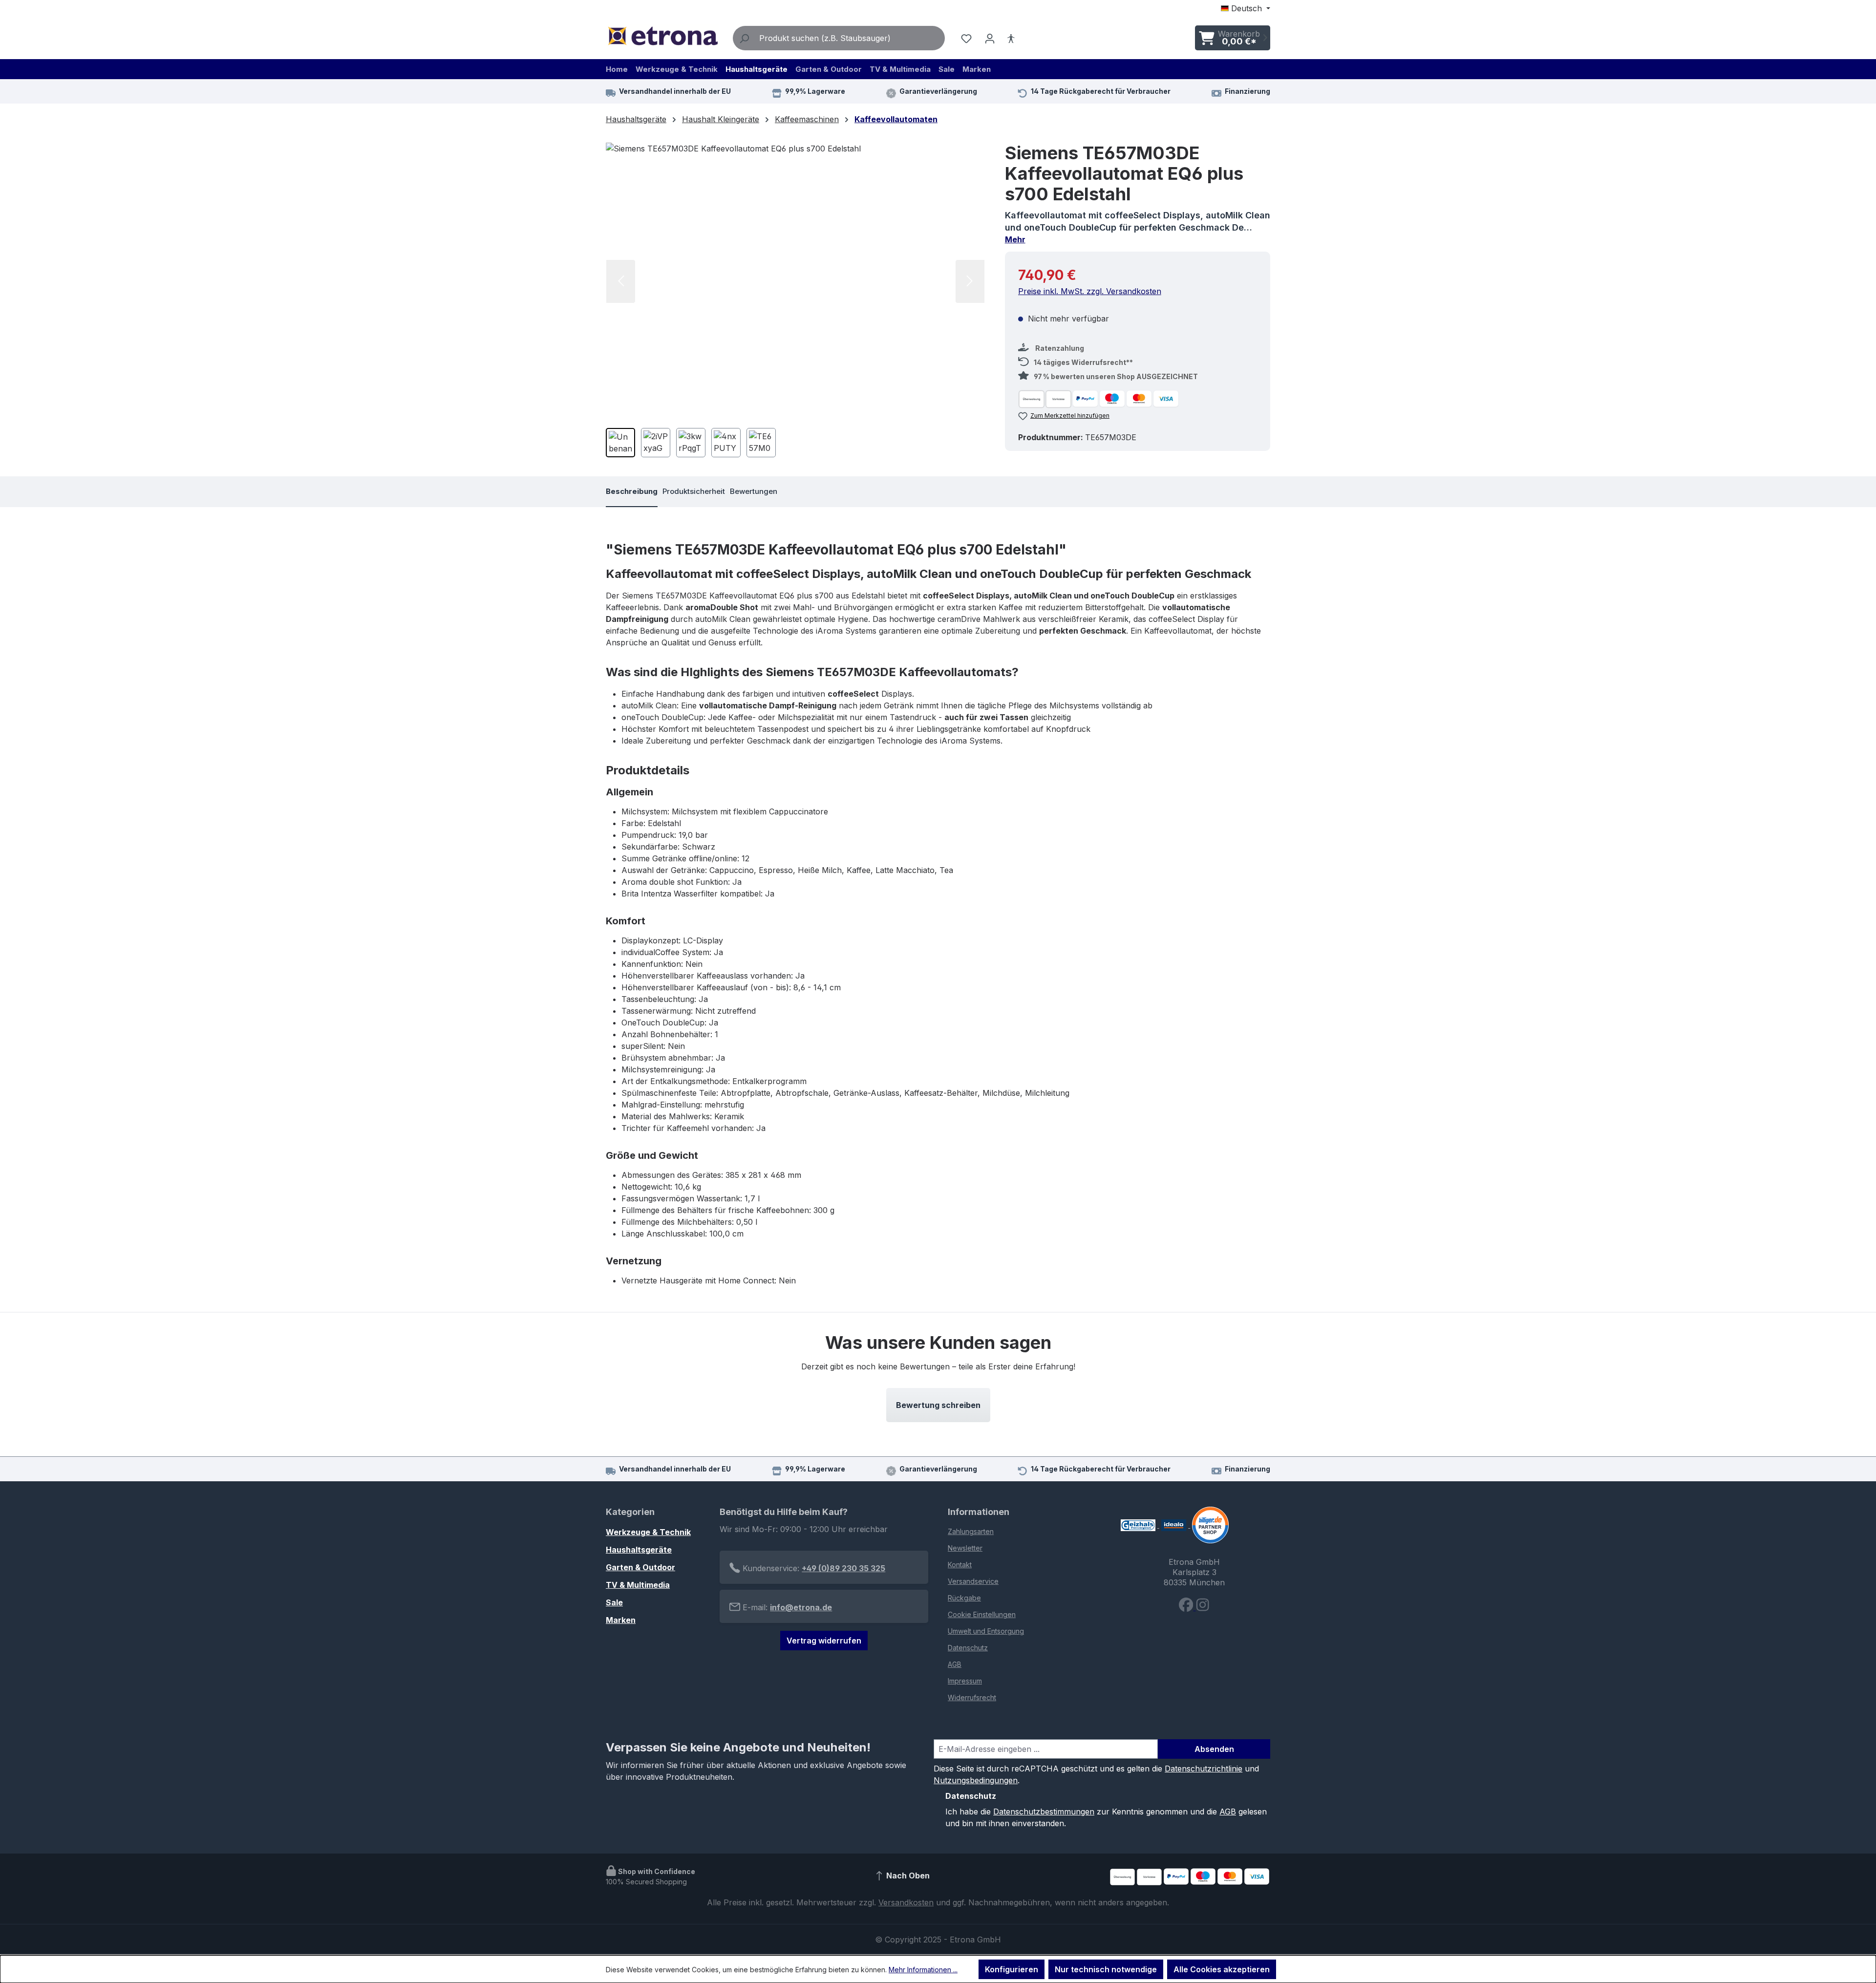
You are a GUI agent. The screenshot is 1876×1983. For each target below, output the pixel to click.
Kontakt (960, 1565)
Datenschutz (968, 1648)
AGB (955, 1664)
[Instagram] (1203, 1607)
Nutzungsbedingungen (976, 1780)
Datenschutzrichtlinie (1204, 1769)
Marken (621, 1620)
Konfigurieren (1012, 1969)
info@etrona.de (801, 1607)
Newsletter (965, 1548)
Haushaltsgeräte (639, 1550)
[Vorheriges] (621, 281)
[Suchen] (744, 38)
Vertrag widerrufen (824, 1641)
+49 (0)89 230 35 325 (843, 1568)
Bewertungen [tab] (754, 491)
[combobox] (850, 38)
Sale (614, 1602)
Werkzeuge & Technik (648, 1532)
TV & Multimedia (638, 1585)
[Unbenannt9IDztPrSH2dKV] (795, 281)
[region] (796, 304)
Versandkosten (906, 1902)
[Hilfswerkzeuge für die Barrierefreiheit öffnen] (1011, 38)
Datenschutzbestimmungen (1044, 1812)
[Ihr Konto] (990, 38)
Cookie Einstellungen (982, 1614)
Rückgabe (964, 1598)
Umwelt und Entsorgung (986, 1631)
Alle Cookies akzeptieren (1222, 1969)
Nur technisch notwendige (1106, 1969)
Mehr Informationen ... (923, 1970)
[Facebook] (1187, 1607)
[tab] (632, 492)
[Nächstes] (970, 281)
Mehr (1015, 239)
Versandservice (973, 1581)
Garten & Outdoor (640, 1567)
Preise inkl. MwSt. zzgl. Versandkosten (1090, 291)
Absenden (1214, 1749)
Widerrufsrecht (972, 1697)
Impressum (965, 1681)
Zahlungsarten (971, 1531)
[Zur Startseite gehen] (662, 36)
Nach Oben (907, 1876)
